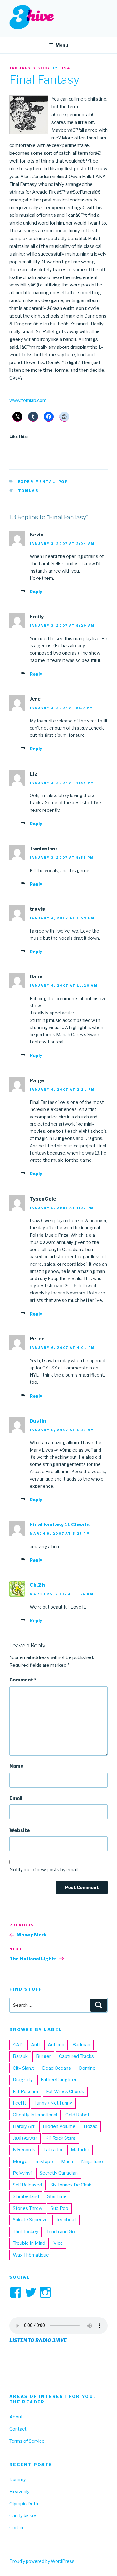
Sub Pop (59, 2208)
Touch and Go (61, 2232)
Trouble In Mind (29, 2243)
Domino (87, 2068)
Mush (67, 2162)
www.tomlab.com (28, 400)
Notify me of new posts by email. (44, 1870)
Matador (80, 2150)
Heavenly (19, 2492)
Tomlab (29, 491)
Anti (35, 2045)
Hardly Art (24, 2126)
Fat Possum (25, 2092)
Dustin (38, 1421)
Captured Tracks (76, 2056)
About (16, 2417)
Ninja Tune (92, 2162)
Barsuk (20, 2056)
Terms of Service (27, 2441)
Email (16, 1798)
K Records (24, 2150)
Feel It (19, 2103)
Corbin (16, 2528)
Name (16, 1766)
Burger (43, 2056)
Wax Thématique (31, 2255)
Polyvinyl (22, 2173)
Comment (23, 1680)
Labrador (53, 2150)
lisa (65, 68)
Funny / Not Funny (53, 2103)
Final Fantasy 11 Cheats (60, 1525)
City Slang (23, 2068)
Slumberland (26, 2196)
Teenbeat (66, 2220)
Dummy (18, 2479)
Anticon (56, 2045)
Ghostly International (35, 2115)
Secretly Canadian (59, 2173)
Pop (63, 482)
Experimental (37, 482)
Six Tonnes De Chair (71, 2185)
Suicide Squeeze (30, 2220)
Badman (81, 2045)
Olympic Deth (24, 2504)
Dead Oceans (56, 2068)
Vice (58, 2243)
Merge (20, 2162)
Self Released (27, 2185)
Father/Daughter (59, 2080)
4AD (18, 2045)
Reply (36, 592)
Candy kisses (23, 2516)
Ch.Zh (37, 1585)
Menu (62, 45)
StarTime (57, 2196)
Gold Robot (77, 2115)
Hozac (90, 2126)
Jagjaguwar (25, 2138)
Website (20, 1830)
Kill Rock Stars (60, 2138)
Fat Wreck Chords (65, 2092)
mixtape (44, 2162)
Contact (18, 2429)
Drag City (23, 2080)
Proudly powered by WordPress (42, 2561)
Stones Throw (28, 2208)
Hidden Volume (59, 2126)
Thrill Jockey (26, 2232)
